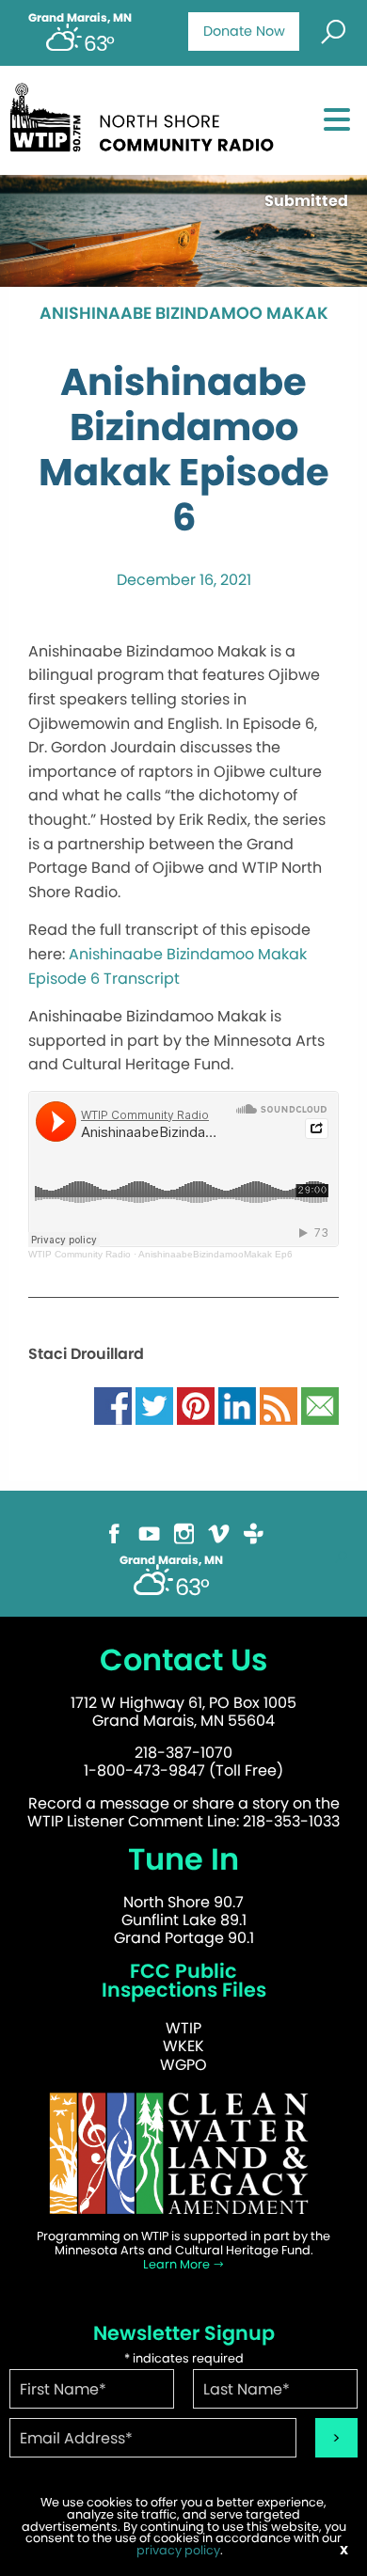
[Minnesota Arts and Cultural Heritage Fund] (183, 2152)
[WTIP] (147, 114)
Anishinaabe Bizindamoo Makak (184, 314)
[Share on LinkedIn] (237, 1405)
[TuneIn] (254, 1533)
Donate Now (244, 31)
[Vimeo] (219, 1533)
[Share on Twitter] (154, 1405)
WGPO (183, 2065)
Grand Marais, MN (80, 18)
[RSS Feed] (279, 1405)
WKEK (183, 2046)
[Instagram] (184, 1533)
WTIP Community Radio (80, 1254)
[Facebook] (114, 1533)
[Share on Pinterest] (196, 1405)
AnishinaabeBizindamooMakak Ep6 (215, 1254)
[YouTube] (149, 1533)
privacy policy (178, 2550)
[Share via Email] (320, 1405)
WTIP (183, 2028)
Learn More (178, 2264)
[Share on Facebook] (113, 1405)
